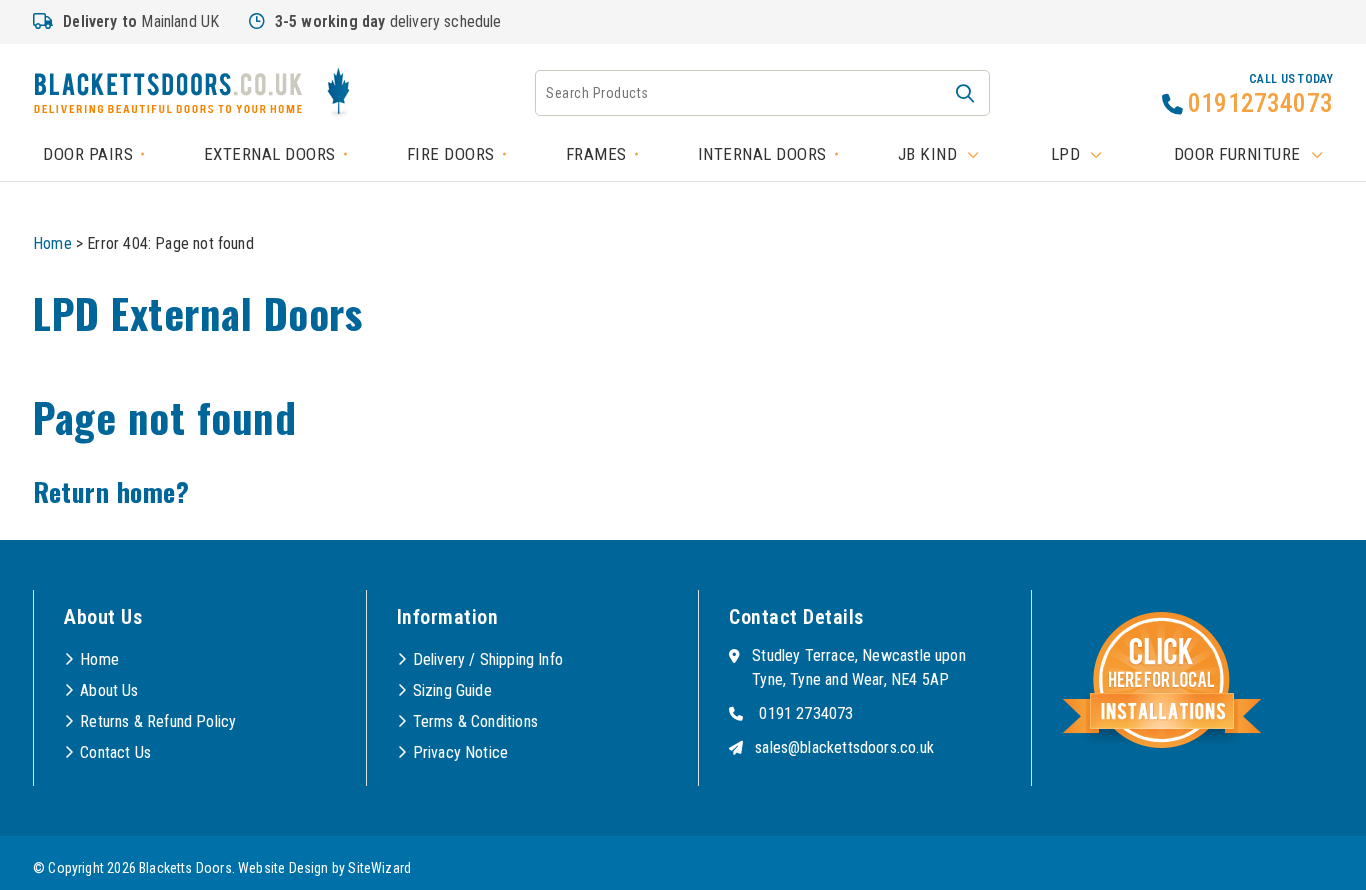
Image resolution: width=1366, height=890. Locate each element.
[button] (965, 93)
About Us (109, 690)
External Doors (270, 154)
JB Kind (928, 154)
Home (52, 243)
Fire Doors (451, 154)
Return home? (111, 491)
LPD (1066, 154)
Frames (596, 154)
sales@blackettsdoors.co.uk (844, 747)
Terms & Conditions (475, 721)
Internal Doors (762, 154)
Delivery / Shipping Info (488, 659)
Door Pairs (88, 154)
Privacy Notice (461, 752)
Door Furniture (1237, 154)
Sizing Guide (452, 690)
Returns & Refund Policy (158, 721)
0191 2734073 (806, 713)
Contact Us (115, 752)
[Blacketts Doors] (168, 96)
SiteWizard (379, 868)
